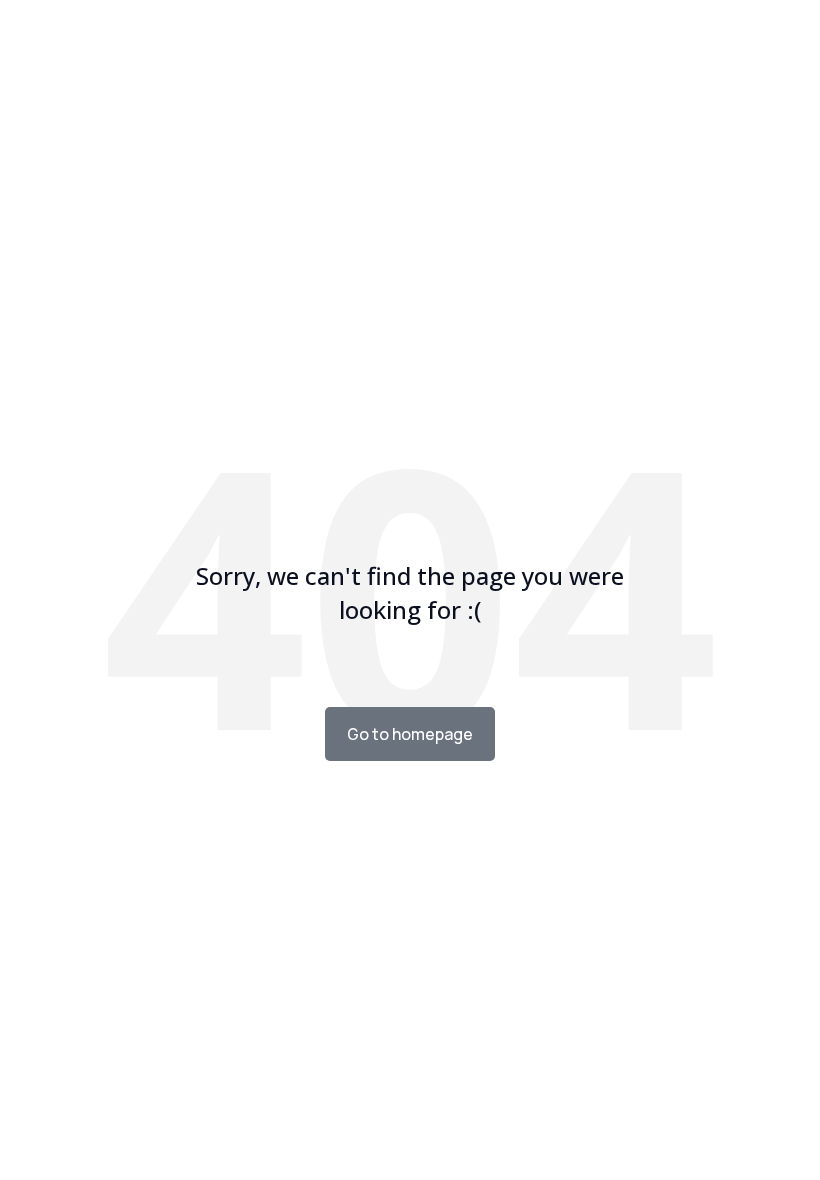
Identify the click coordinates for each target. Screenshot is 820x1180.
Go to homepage (410, 734)
